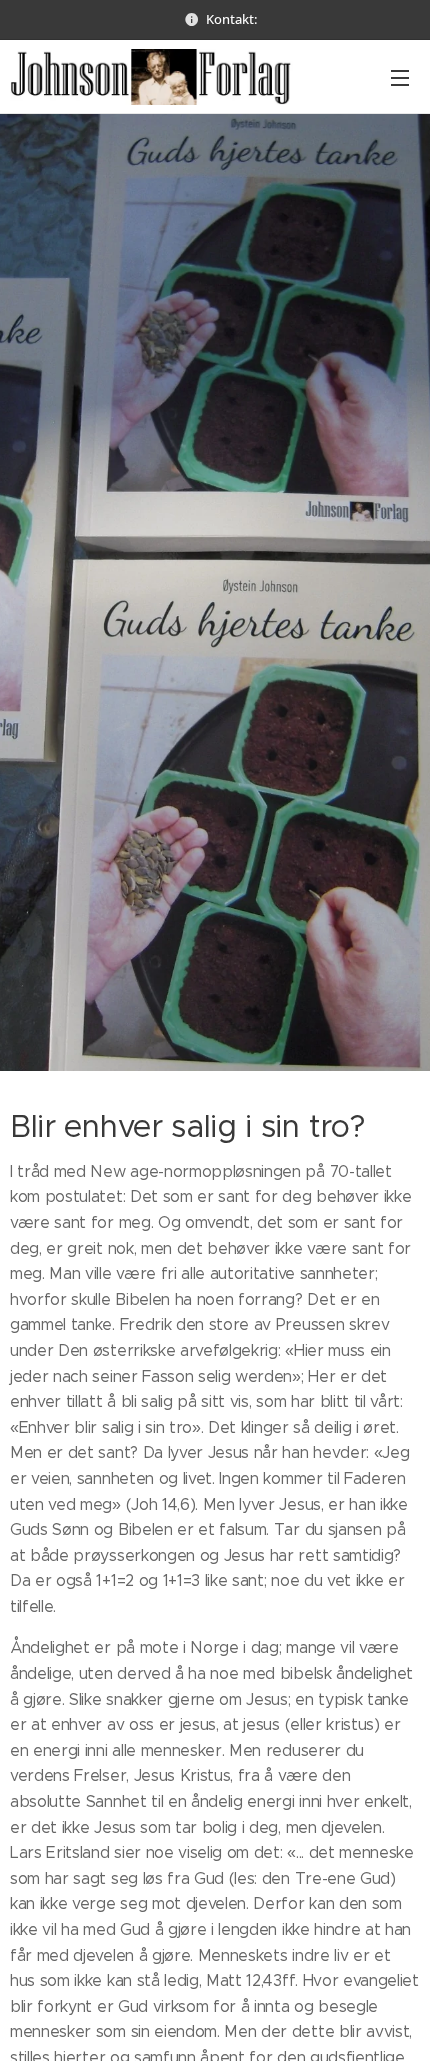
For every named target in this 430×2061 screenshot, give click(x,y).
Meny (400, 77)
